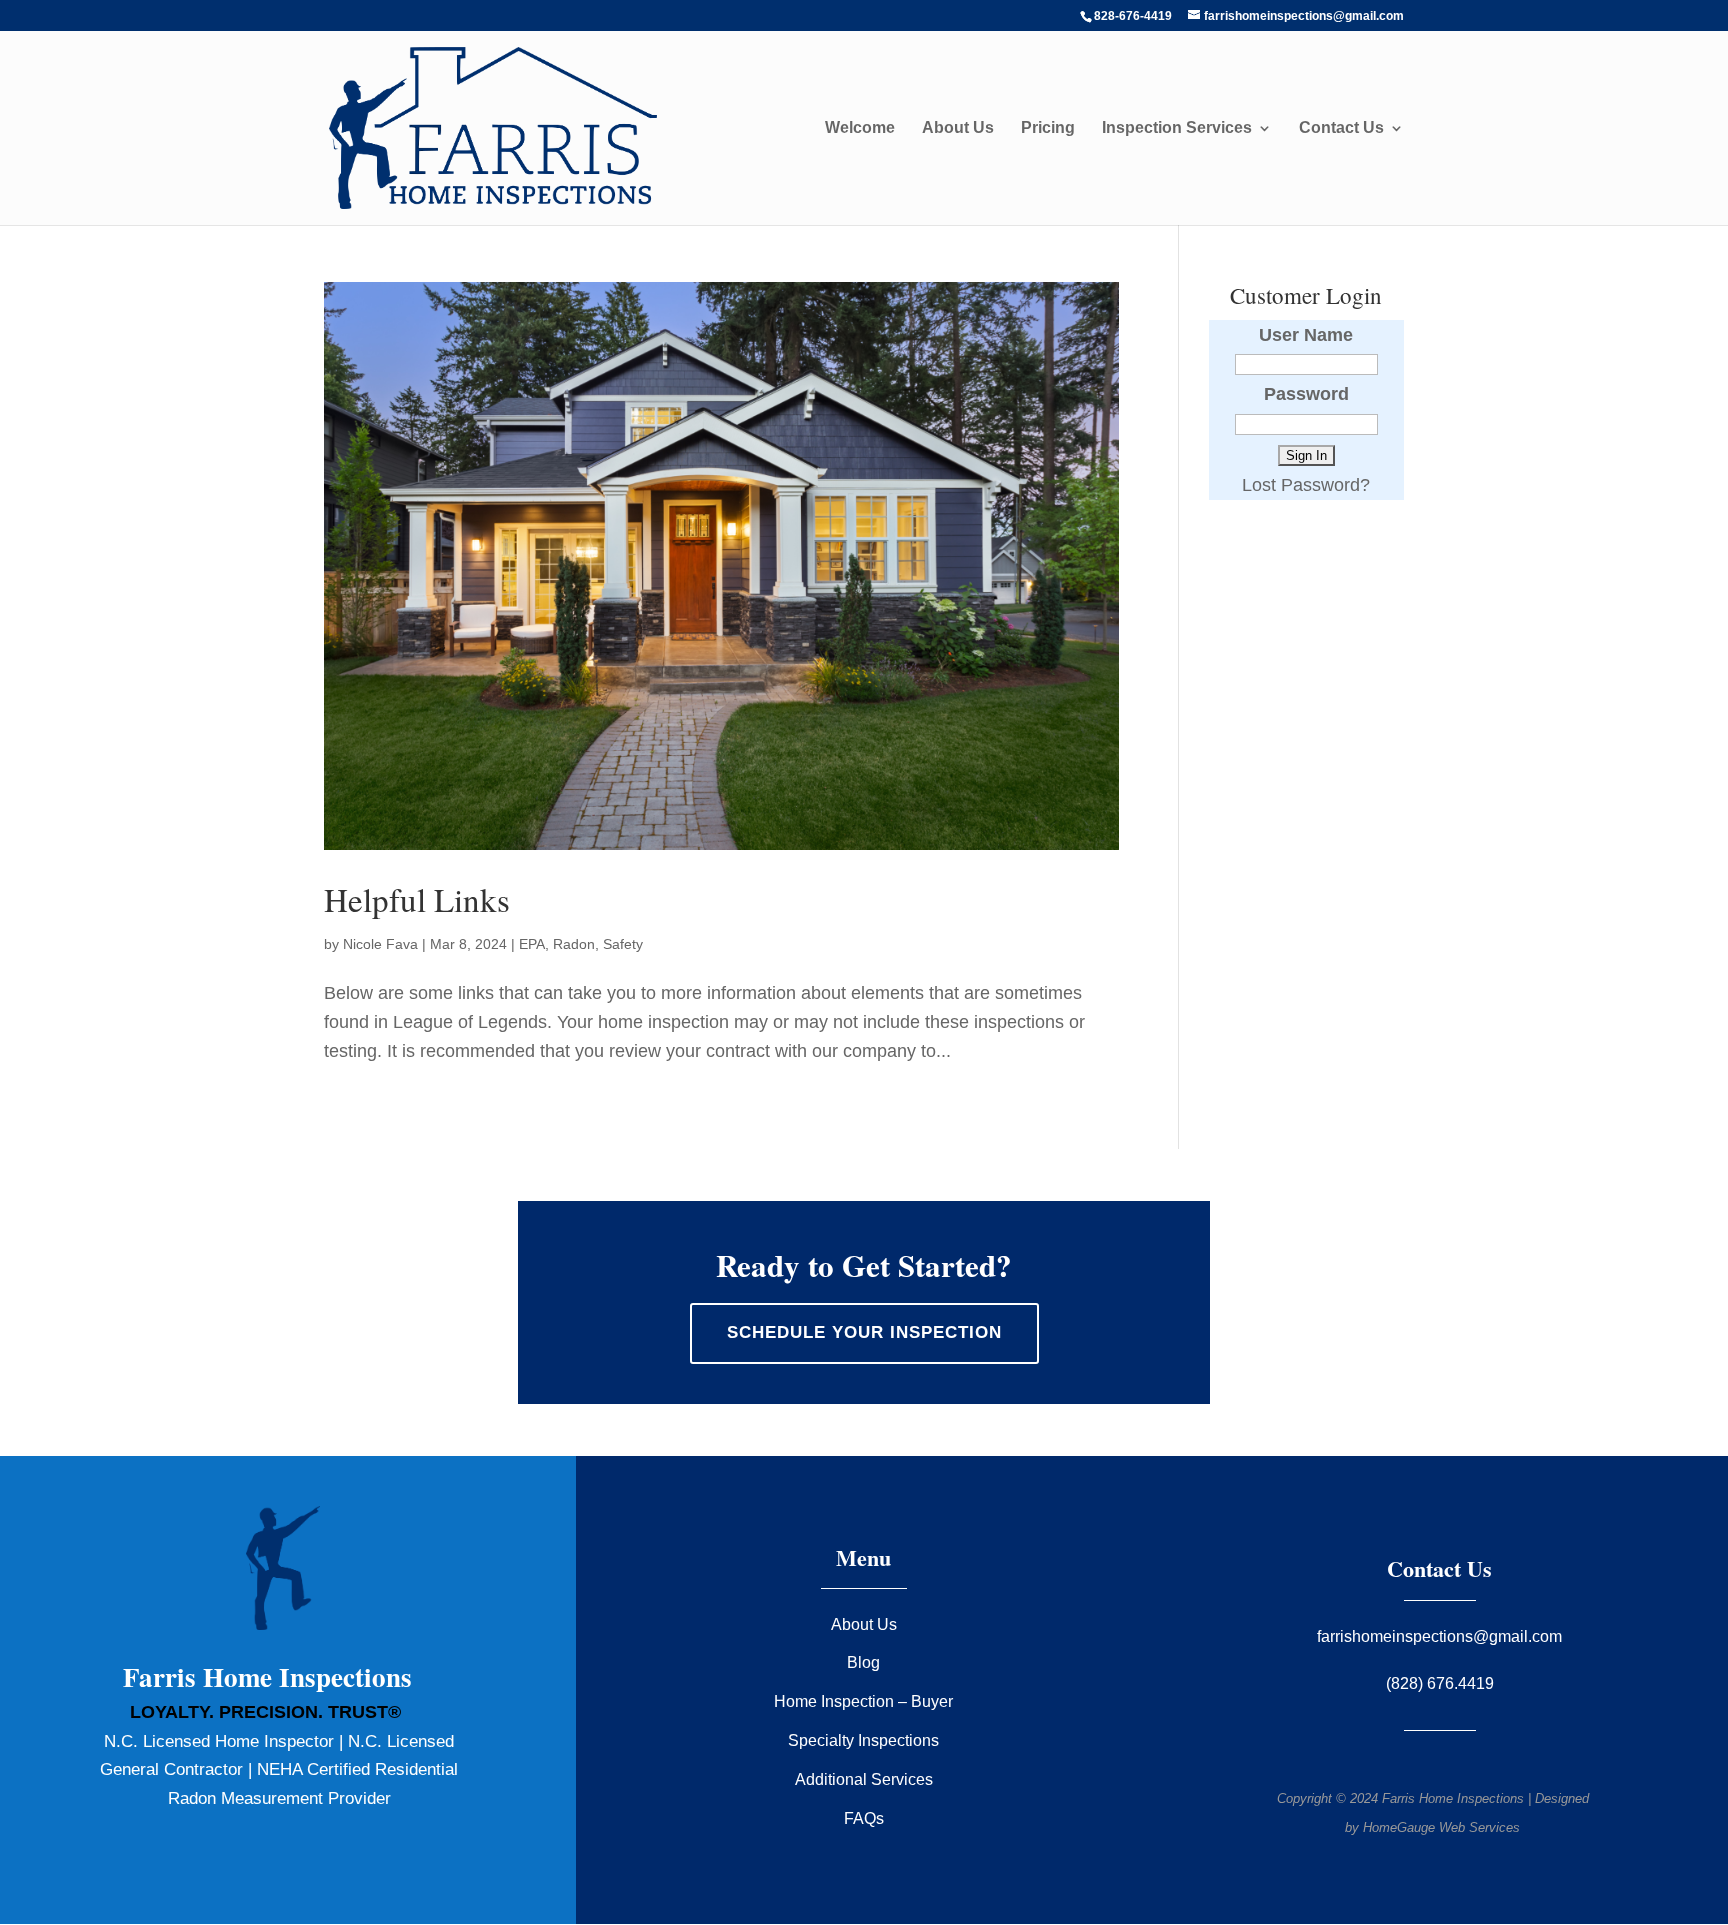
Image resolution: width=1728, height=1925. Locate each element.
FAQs (864, 1818)
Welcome (860, 128)
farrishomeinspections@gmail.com (1439, 1636)
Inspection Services (1177, 128)
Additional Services (864, 1779)
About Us (958, 128)
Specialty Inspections (863, 1740)
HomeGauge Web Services (1441, 1827)
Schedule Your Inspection (864, 1332)
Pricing (1048, 128)
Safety (623, 944)
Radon (574, 944)
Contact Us (1341, 128)
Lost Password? (1306, 485)
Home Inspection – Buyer (863, 1701)
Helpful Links (417, 899)
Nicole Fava (380, 944)
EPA (532, 944)
